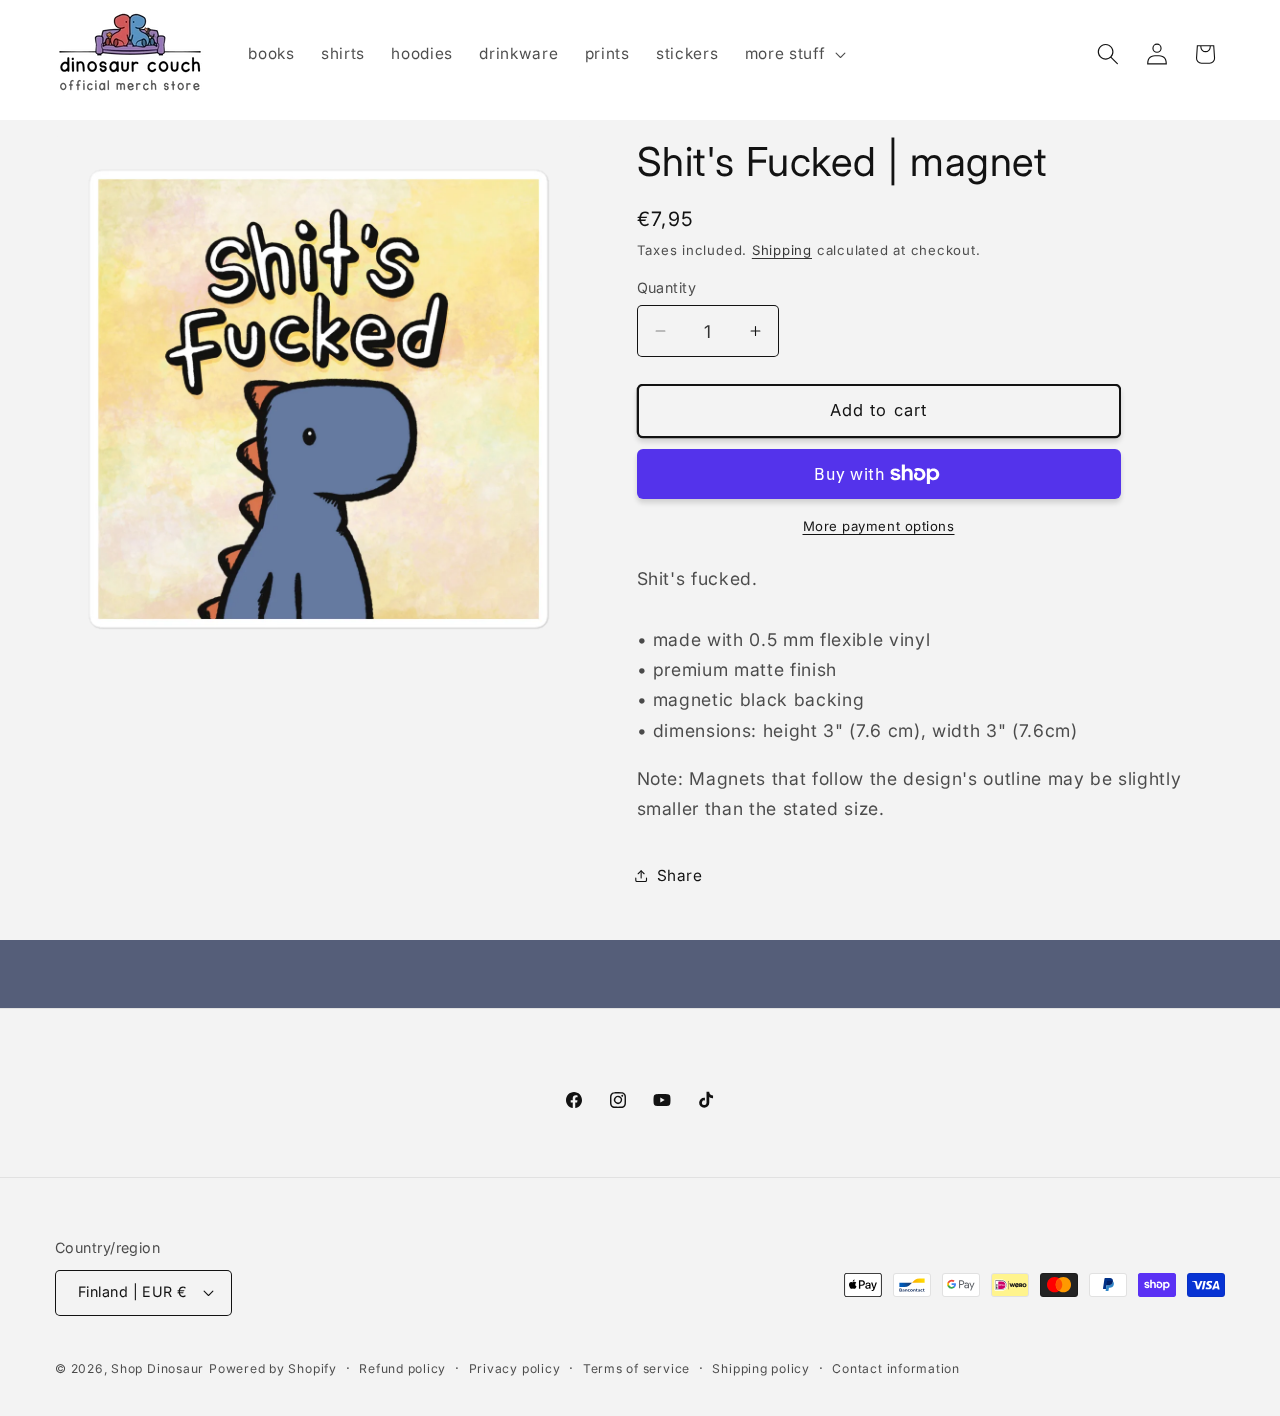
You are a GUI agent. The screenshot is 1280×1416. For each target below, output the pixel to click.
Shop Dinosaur (157, 1368)
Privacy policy (515, 1368)
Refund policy (402, 1368)
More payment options (879, 526)
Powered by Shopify (273, 1368)
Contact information (896, 1368)
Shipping (782, 249)
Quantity (667, 286)
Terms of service (636, 1368)
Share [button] (680, 874)
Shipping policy (761, 1368)
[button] (793, 54)
